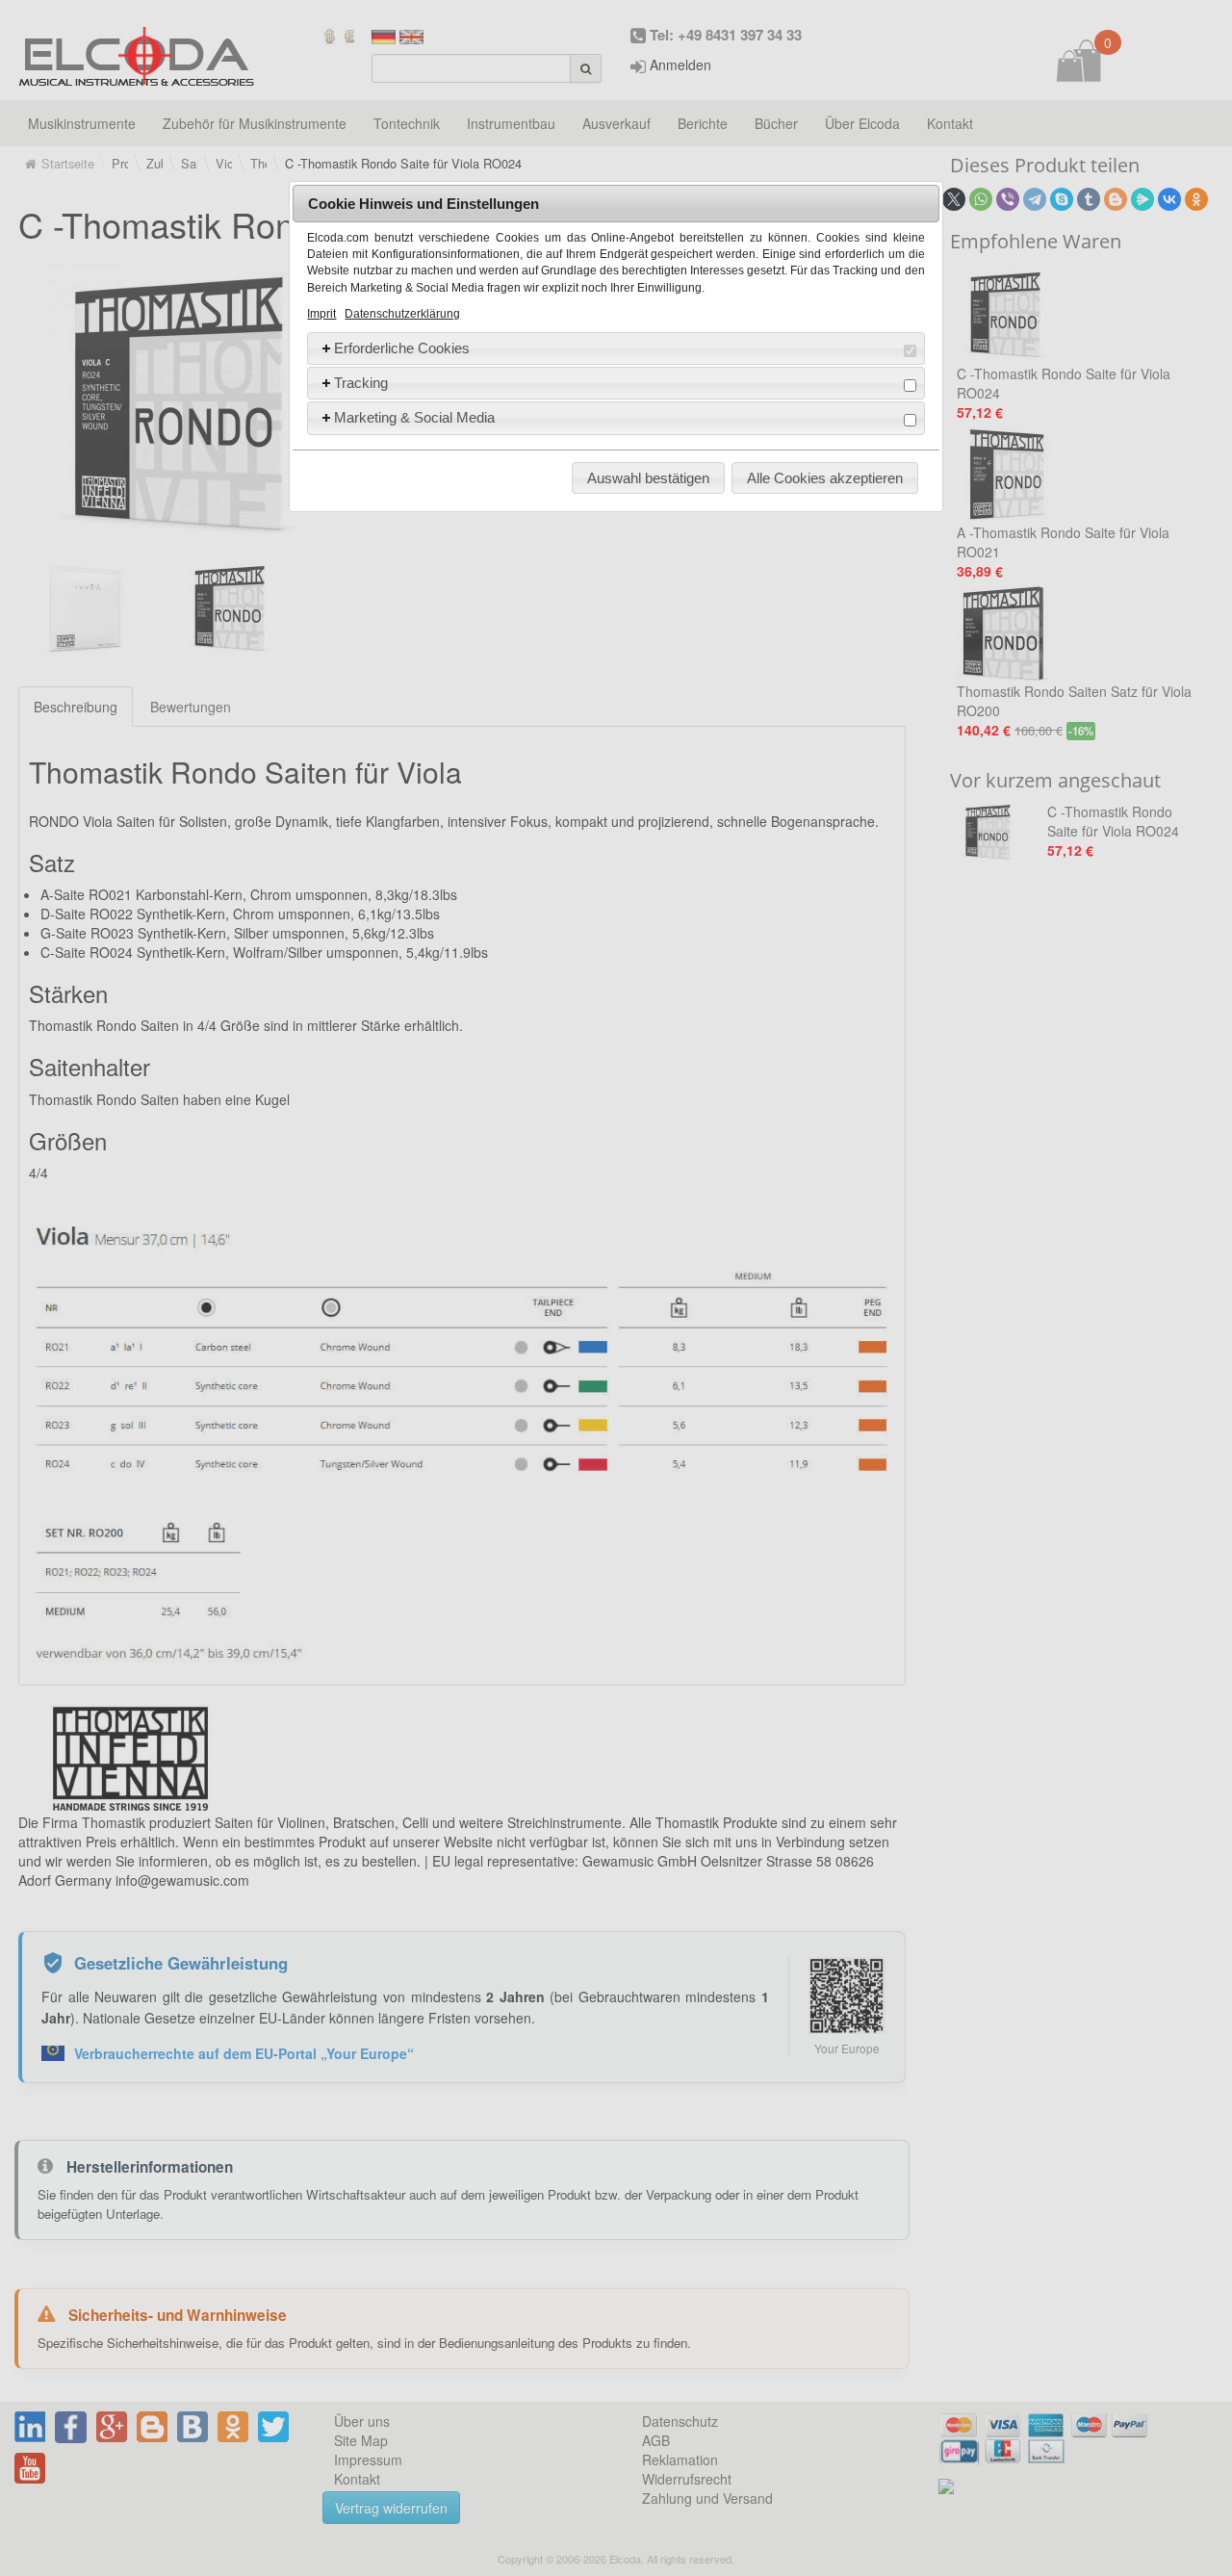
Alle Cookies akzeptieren (825, 478)
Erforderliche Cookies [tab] (402, 348)
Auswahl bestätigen (648, 478)
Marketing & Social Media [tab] (414, 417)
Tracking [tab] (361, 383)
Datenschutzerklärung (402, 314)
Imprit (321, 314)
